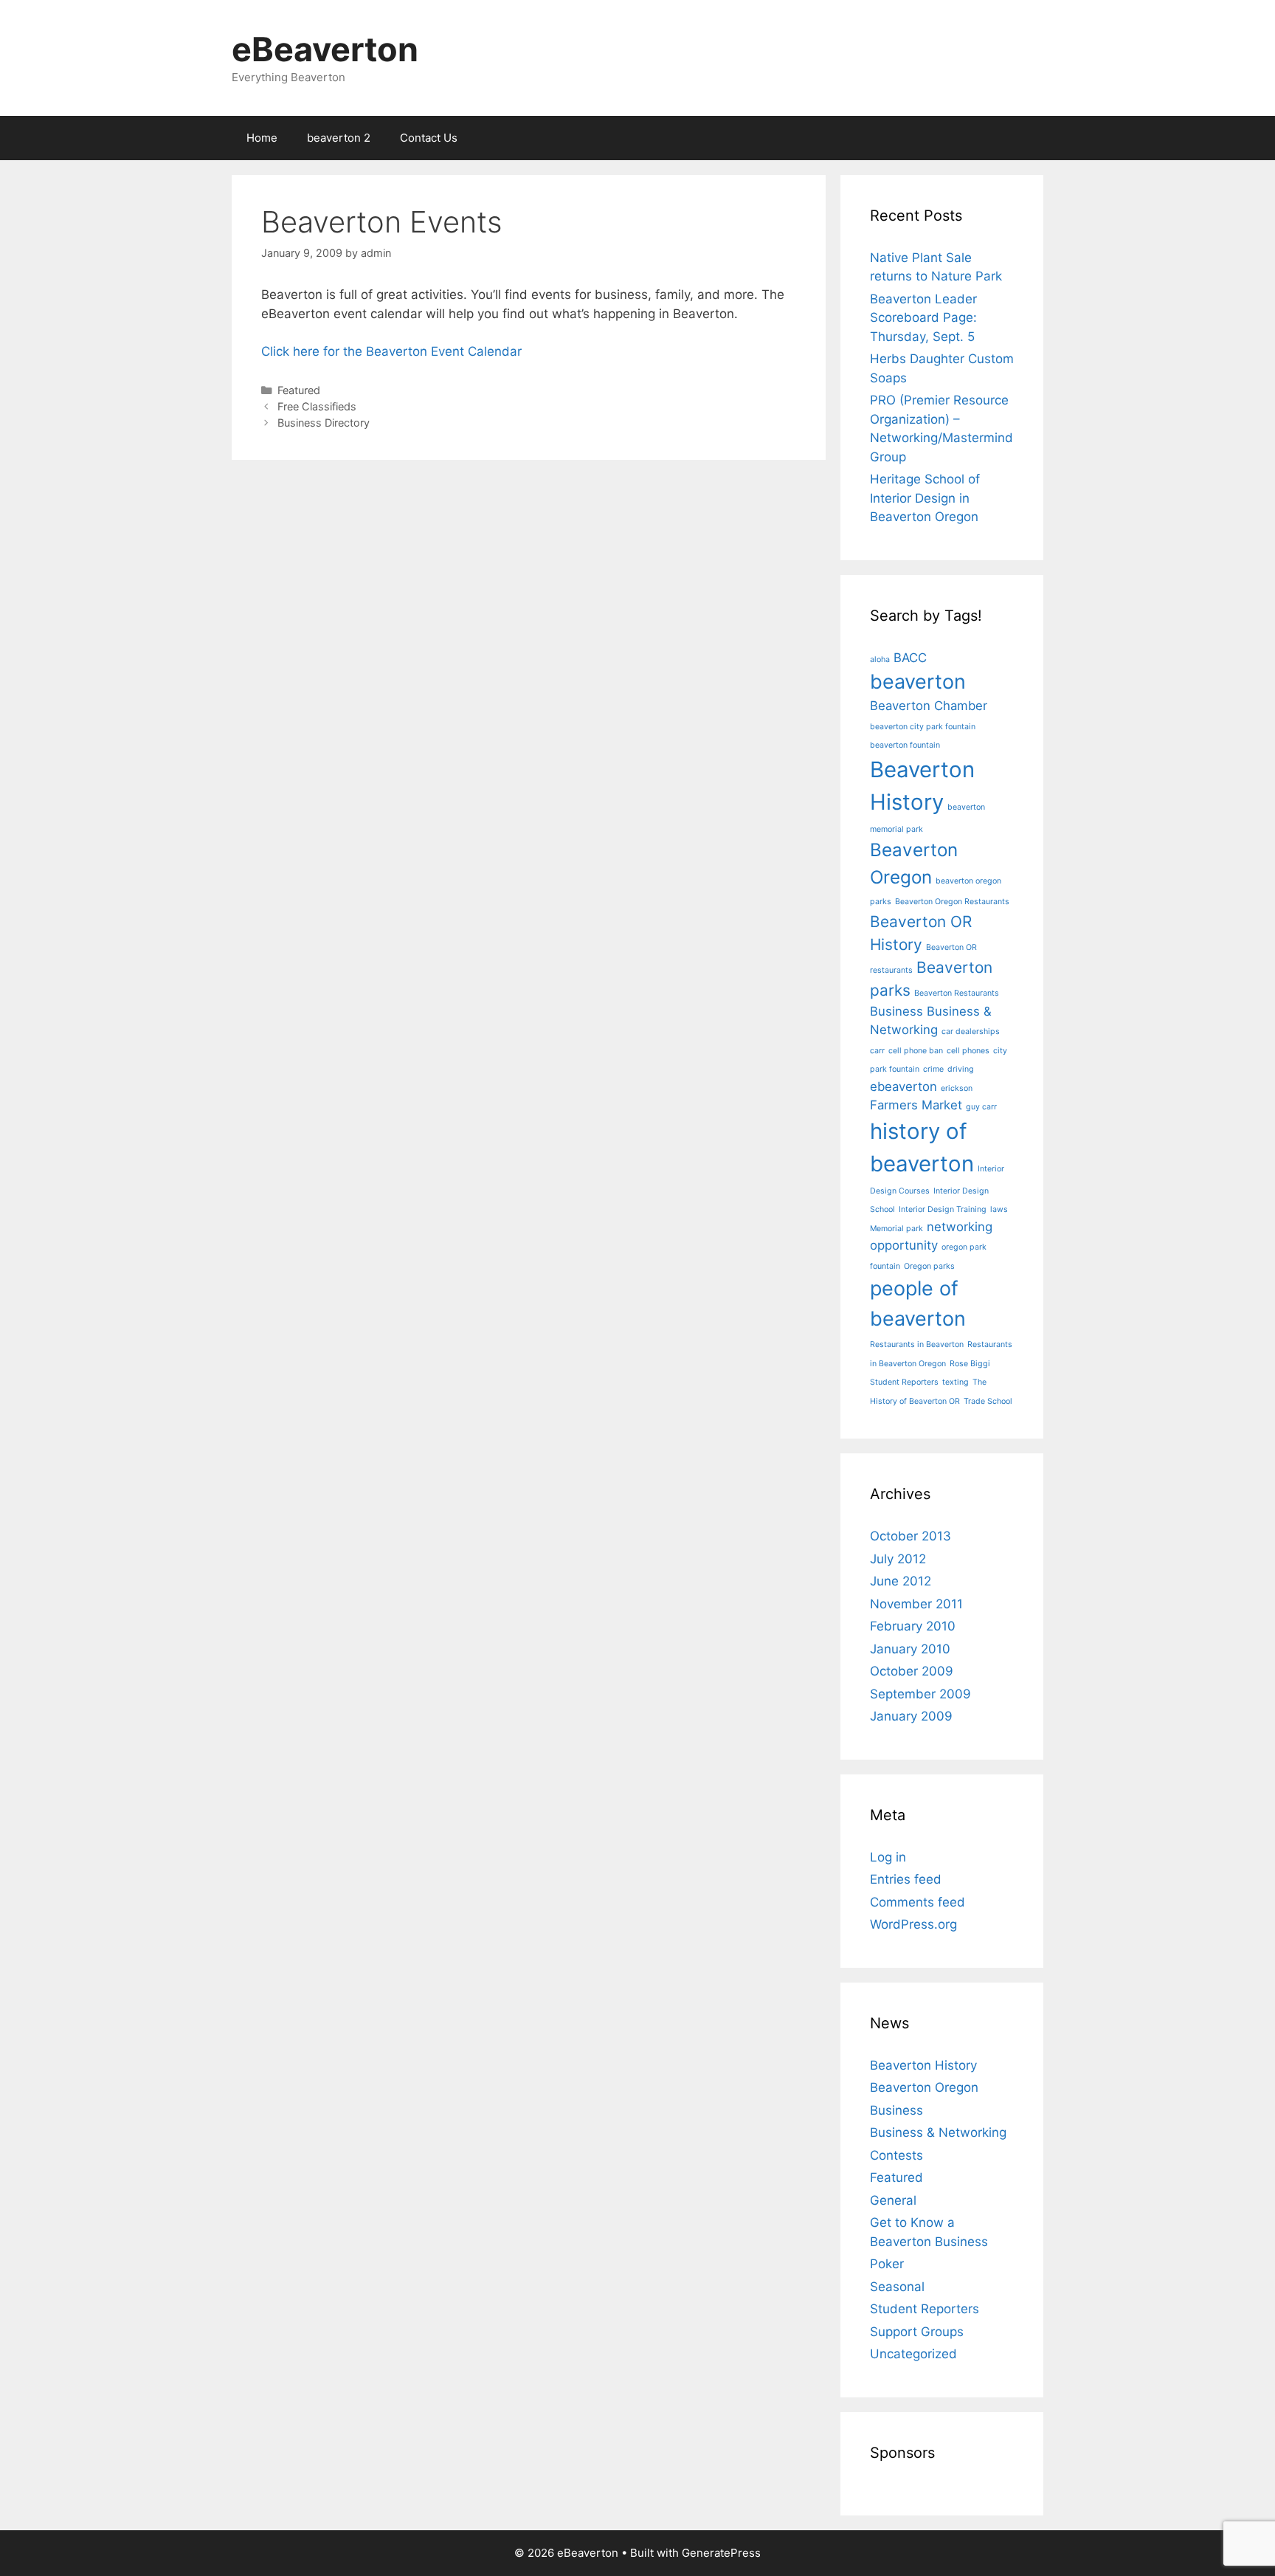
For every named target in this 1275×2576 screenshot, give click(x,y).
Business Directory (324, 423)
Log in (888, 1857)
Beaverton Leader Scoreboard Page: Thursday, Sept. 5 (923, 318)
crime (933, 1069)
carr (877, 1051)
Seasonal (897, 2287)
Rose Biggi (970, 1364)
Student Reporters (904, 1382)
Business (896, 1011)
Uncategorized (913, 2354)
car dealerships (971, 1032)
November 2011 (916, 1604)
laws (999, 1209)
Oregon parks (929, 1266)
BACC (910, 658)
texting (956, 1382)
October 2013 (911, 1536)
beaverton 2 (339, 138)
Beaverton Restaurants (957, 993)
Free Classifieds (317, 406)
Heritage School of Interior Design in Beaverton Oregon (925, 498)
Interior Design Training (943, 1209)
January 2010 (910, 1649)
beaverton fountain (905, 745)
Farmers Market (916, 1105)
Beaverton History (923, 2065)
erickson (957, 1088)
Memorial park (896, 1229)
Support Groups (917, 2332)
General (893, 2200)
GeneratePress (721, 2553)
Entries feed (906, 1879)
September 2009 (920, 1694)
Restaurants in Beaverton (917, 1344)
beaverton (918, 682)
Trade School (988, 1401)
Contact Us (429, 138)
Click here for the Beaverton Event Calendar (391, 351)
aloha (880, 660)
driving (961, 1069)
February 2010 (913, 1626)
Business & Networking (938, 2132)
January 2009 (911, 1716)
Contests (896, 2155)
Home (262, 138)
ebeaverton (903, 1086)
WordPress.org (913, 1924)
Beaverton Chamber (929, 706)
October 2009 (912, 1671)
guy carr (981, 1107)
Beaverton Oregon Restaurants (952, 902)
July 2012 (898, 1559)
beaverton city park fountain (923, 727)
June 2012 (901, 1581)
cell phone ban (916, 1051)
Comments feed (918, 1902)
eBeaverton (325, 49)
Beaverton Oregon (924, 2087)
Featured (299, 390)
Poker (887, 2264)
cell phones (968, 1051)
